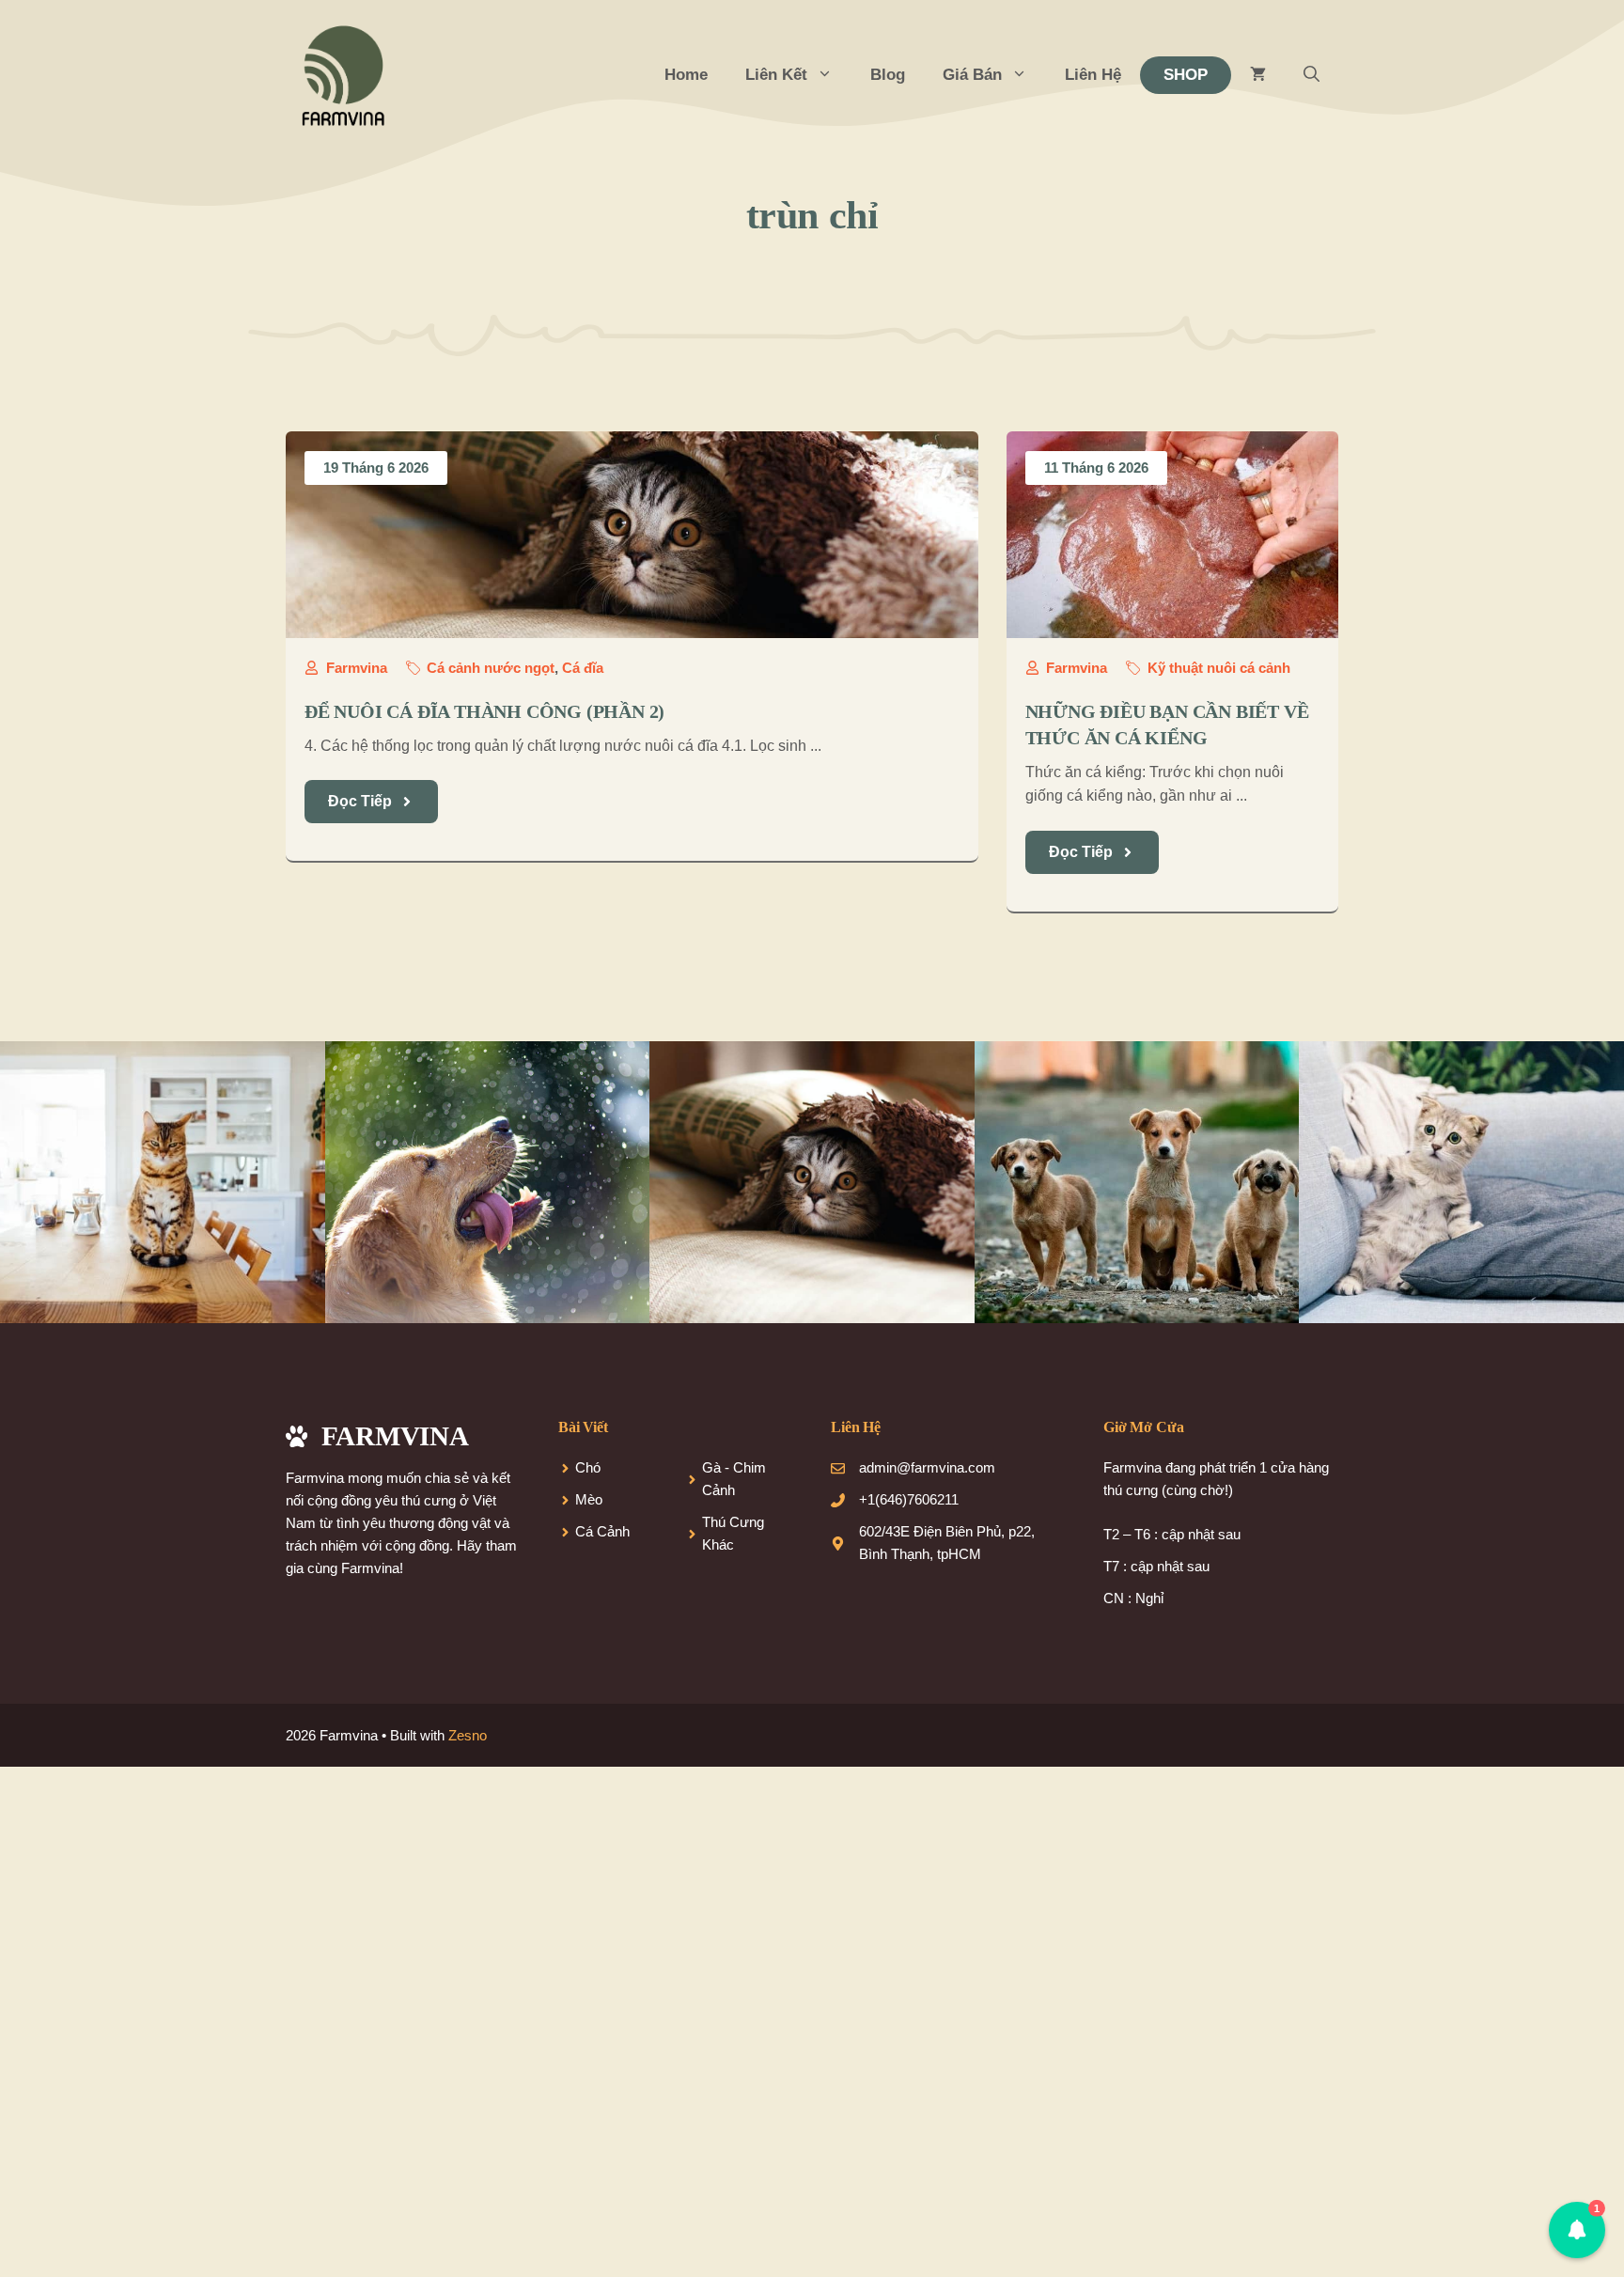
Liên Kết (776, 75)
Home (686, 75)
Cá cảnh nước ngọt (491, 668)
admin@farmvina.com (927, 1467)
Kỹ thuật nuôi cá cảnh (1219, 668)
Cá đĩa (583, 668)
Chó (588, 1467)
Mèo (589, 1499)
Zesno (468, 1735)
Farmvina (357, 668)
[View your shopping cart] (1258, 75)
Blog (888, 75)
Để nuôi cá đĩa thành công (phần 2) (484, 711)
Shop (1186, 75)
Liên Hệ (1093, 75)
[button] (1312, 75)
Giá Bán (972, 75)
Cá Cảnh (602, 1531)
